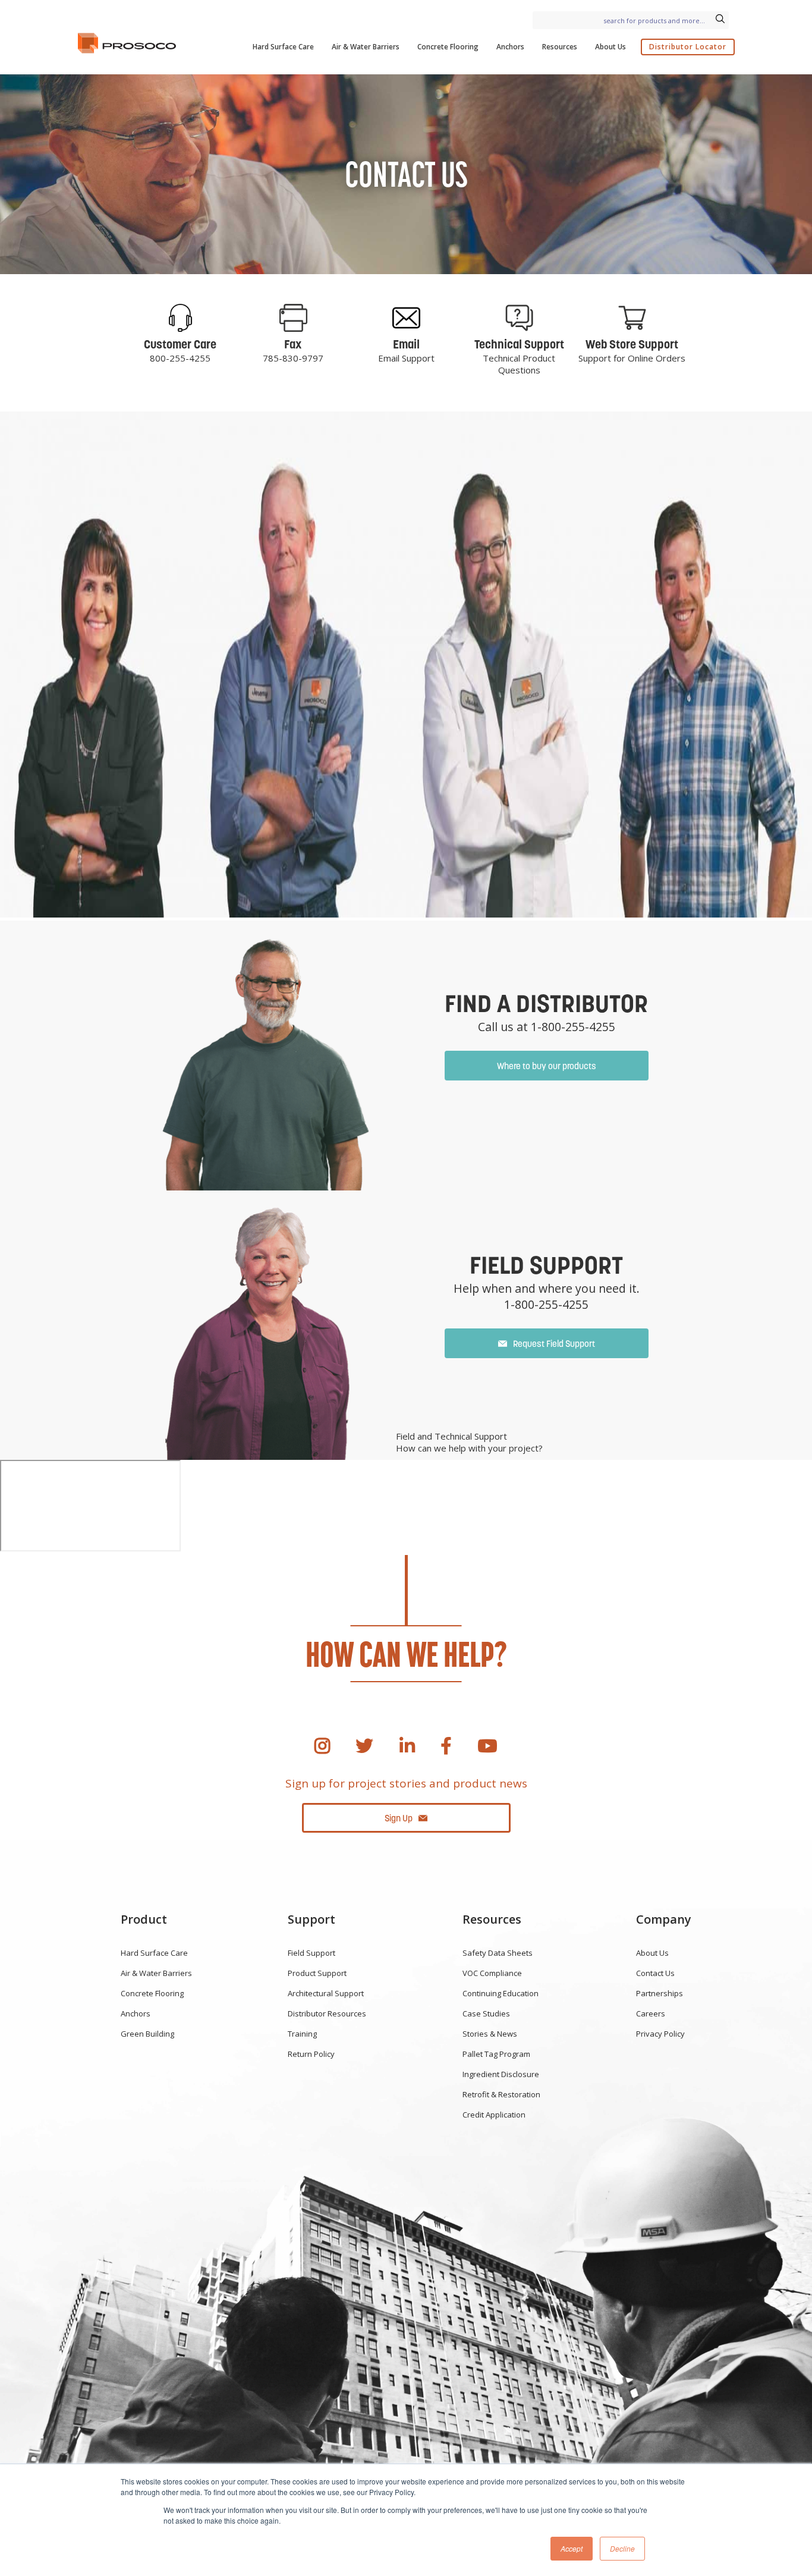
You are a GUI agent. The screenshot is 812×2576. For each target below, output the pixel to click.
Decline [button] (622, 2548)
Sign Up (399, 1818)
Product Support (317, 1973)
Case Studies (486, 2013)
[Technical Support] (519, 318)
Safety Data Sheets (498, 1953)
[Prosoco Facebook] (446, 1746)
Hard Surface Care (283, 47)
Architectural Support (326, 1993)
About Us (610, 47)
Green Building (147, 2034)
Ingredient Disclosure (501, 2074)
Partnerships (660, 1993)
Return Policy (311, 2054)
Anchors (510, 47)
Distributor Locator (688, 47)
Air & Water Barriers (366, 47)
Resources (560, 47)
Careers (651, 2013)
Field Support (311, 1953)
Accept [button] (572, 2548)
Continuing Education (501, 1993)
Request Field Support (554, 1344)
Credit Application (494, 2115)
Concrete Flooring (448, 47)
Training (302, 2034)
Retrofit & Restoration (501, 2094)
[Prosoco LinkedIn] (407, 1746)
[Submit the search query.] (720, 20)
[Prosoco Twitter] (364, 1746)
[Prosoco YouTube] (487, 1746)
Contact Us (655, 1973)
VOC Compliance (492, 1973)
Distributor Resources (327, 2013)
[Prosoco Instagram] (322, 1746)
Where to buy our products (547, 1066)
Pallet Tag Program (496, 2054)
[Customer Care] (180, 318)
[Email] (406, 318)
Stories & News (490, 2034)
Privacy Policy (660, 2034)
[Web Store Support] (632, 318)
